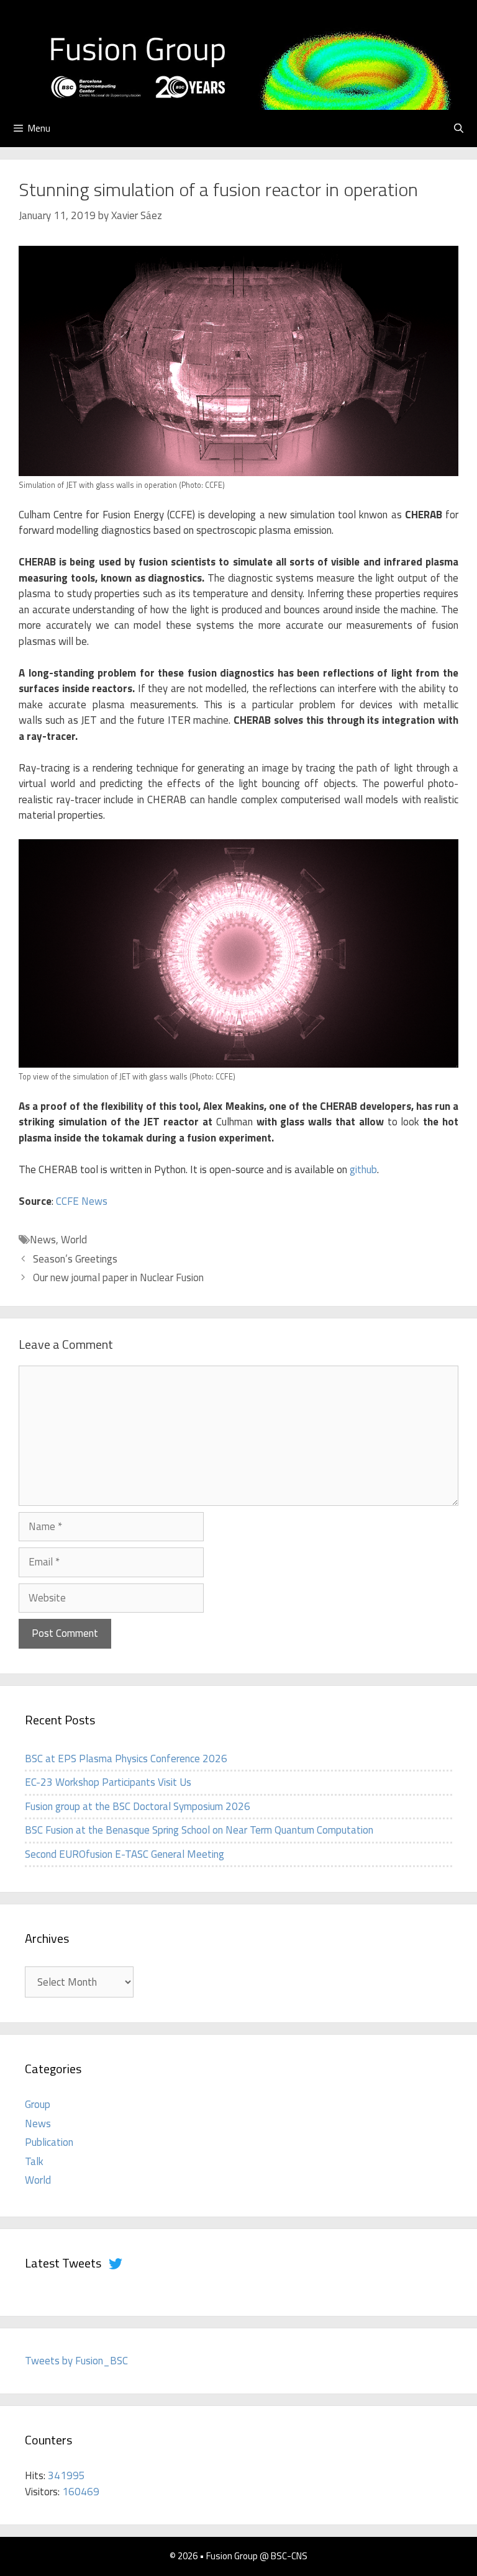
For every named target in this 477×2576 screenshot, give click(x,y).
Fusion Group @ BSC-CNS (257, 2556)
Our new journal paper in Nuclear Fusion (118, 1277)
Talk (34, 2161)
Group (38, 2104)
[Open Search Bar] (459, 128)
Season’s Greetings (75, 1259)
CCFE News (82, 1201)
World (74, 1240)
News (43, 1240)
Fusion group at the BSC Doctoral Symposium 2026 (138, 1806)
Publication (49, 2142)
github (363, 1169)
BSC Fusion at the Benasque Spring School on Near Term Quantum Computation (199, 1830)
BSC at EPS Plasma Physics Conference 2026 (126, 1759)
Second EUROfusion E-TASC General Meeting (125, 1854)
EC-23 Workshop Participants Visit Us (108, 1782)
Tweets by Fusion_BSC (76, 2361)
